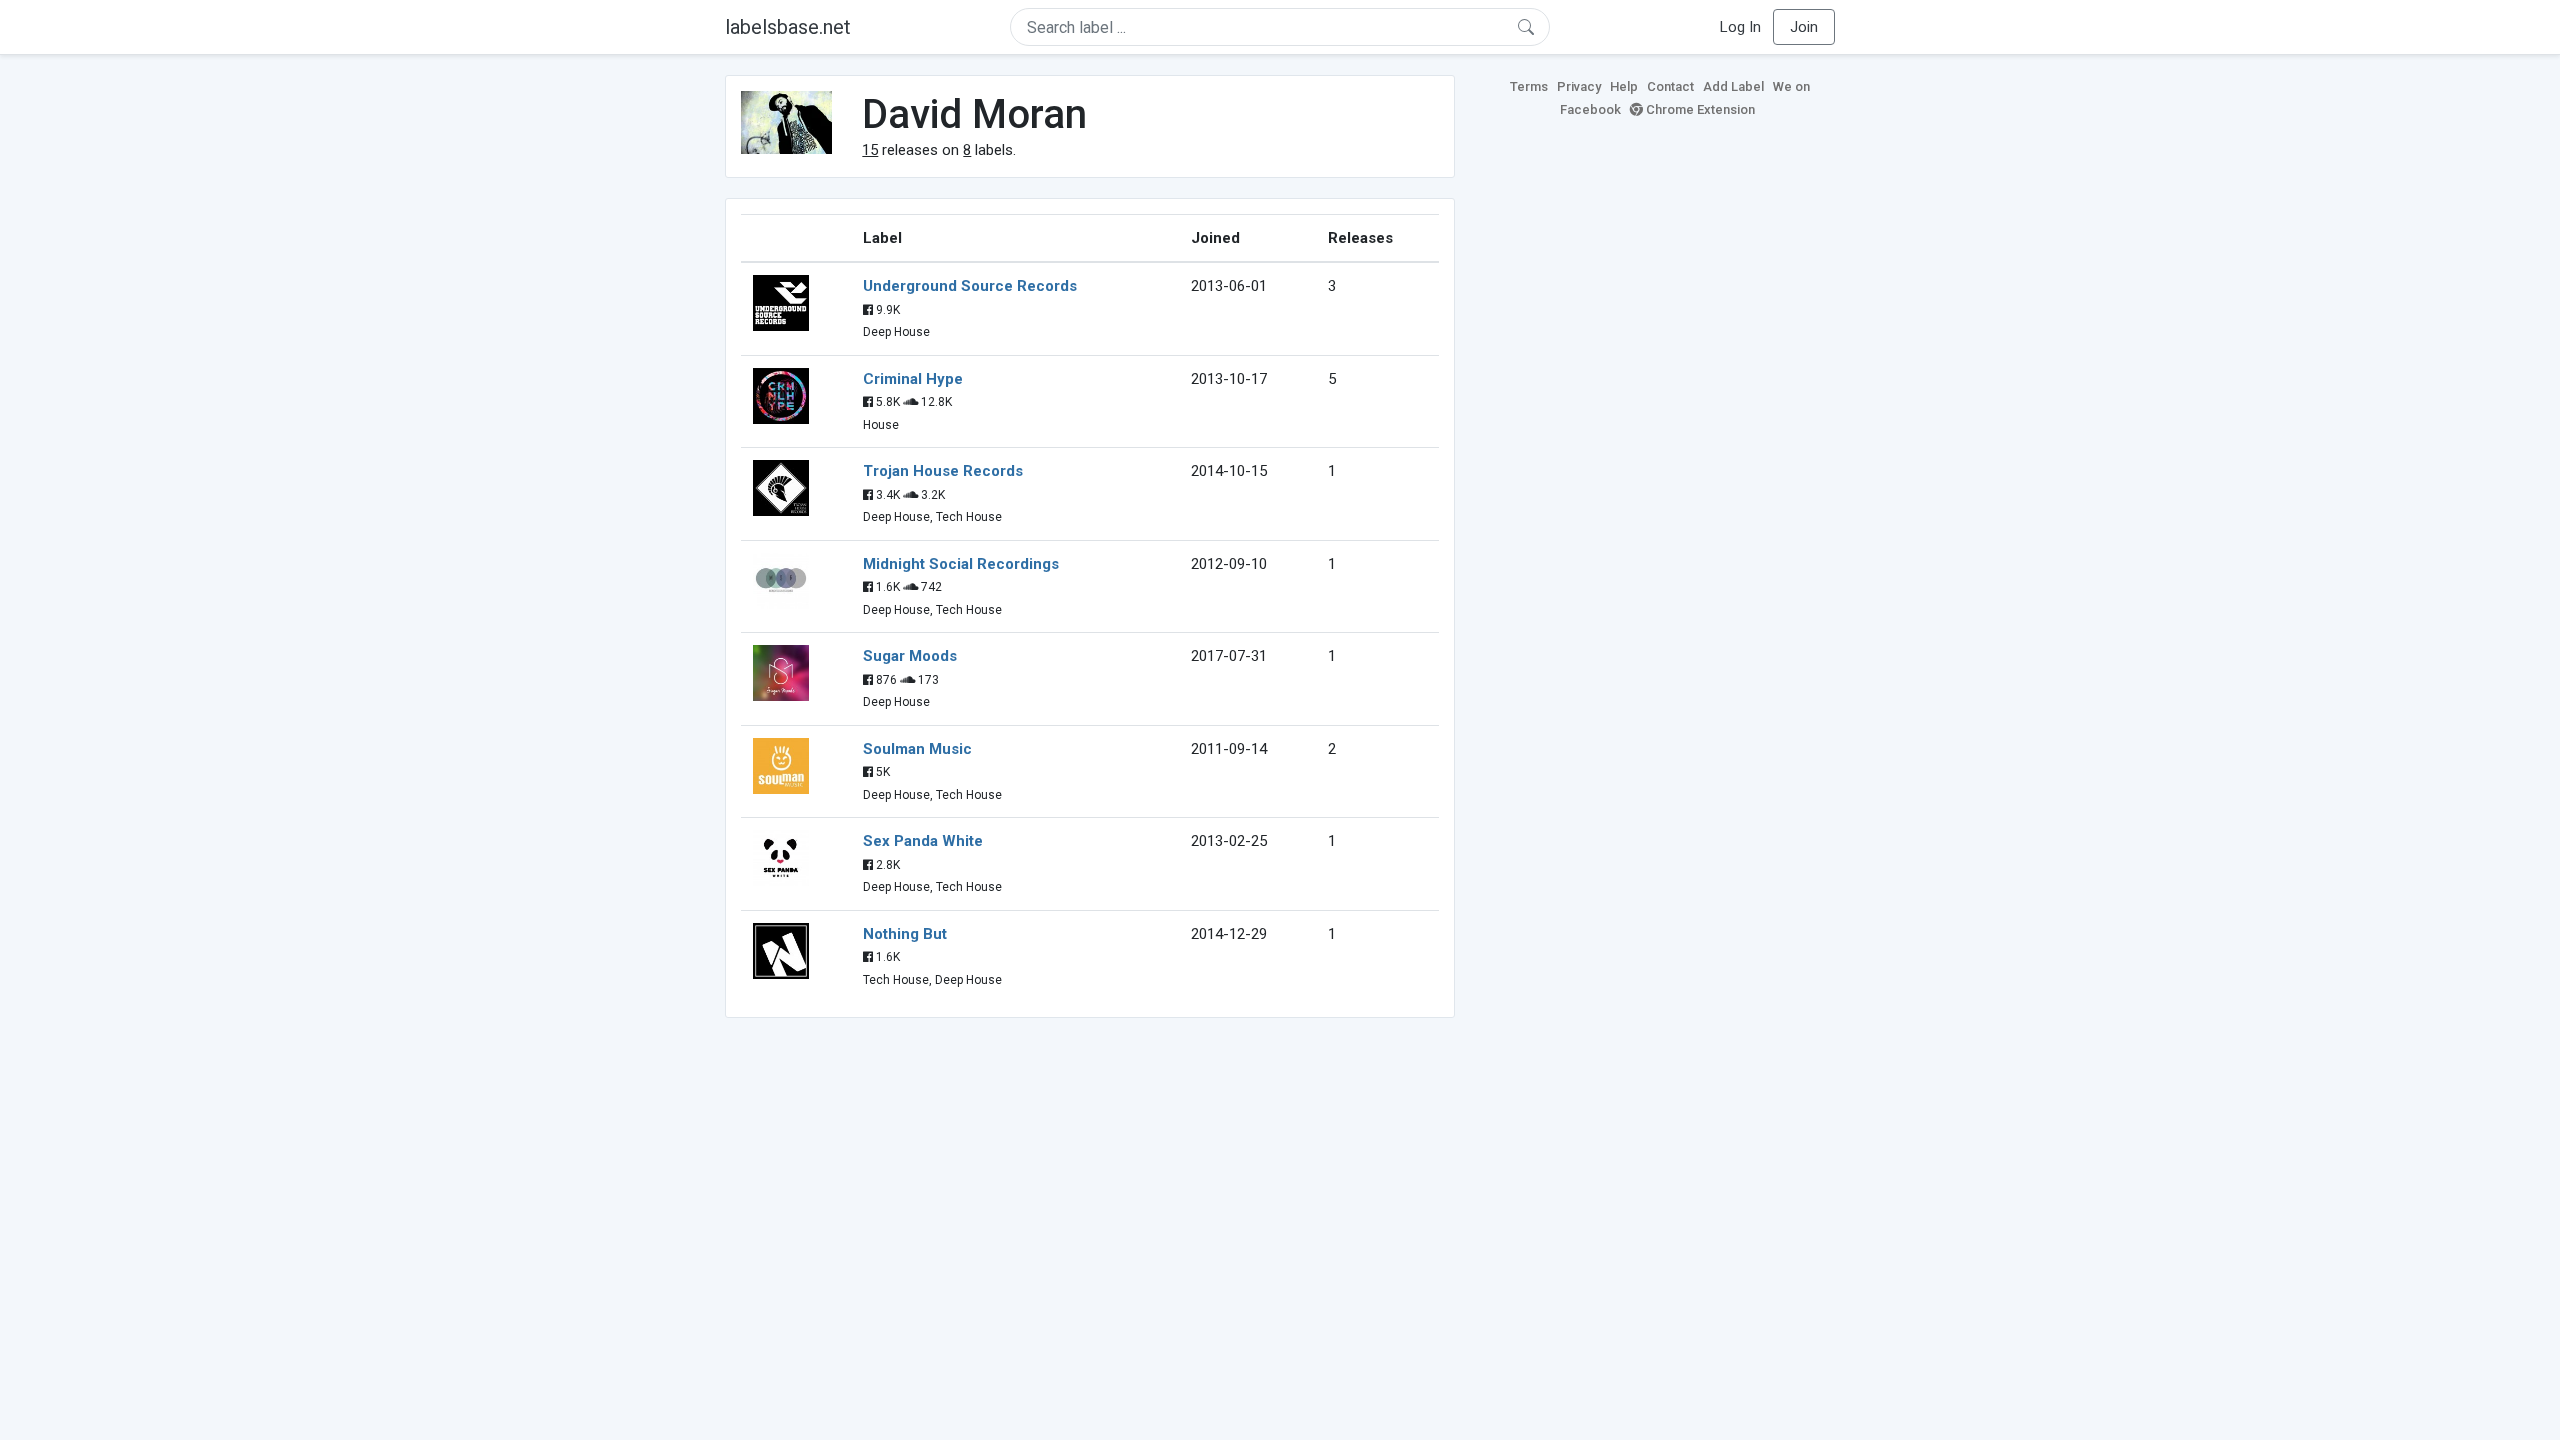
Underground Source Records (970, 286)
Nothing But (905, 934)
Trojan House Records (943, 471)
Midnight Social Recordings (961, 564)
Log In (1740, 27)
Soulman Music (917, 749)
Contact (1670, 86)
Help (1624, 86)
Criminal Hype (913, 379)
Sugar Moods (910, 656)
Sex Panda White (923, 841)
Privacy (1579, 86)
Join (1804, 27)
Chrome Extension (1699, 109)
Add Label (1733, 86)
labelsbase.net (788, 27)
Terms (1529, 86)
